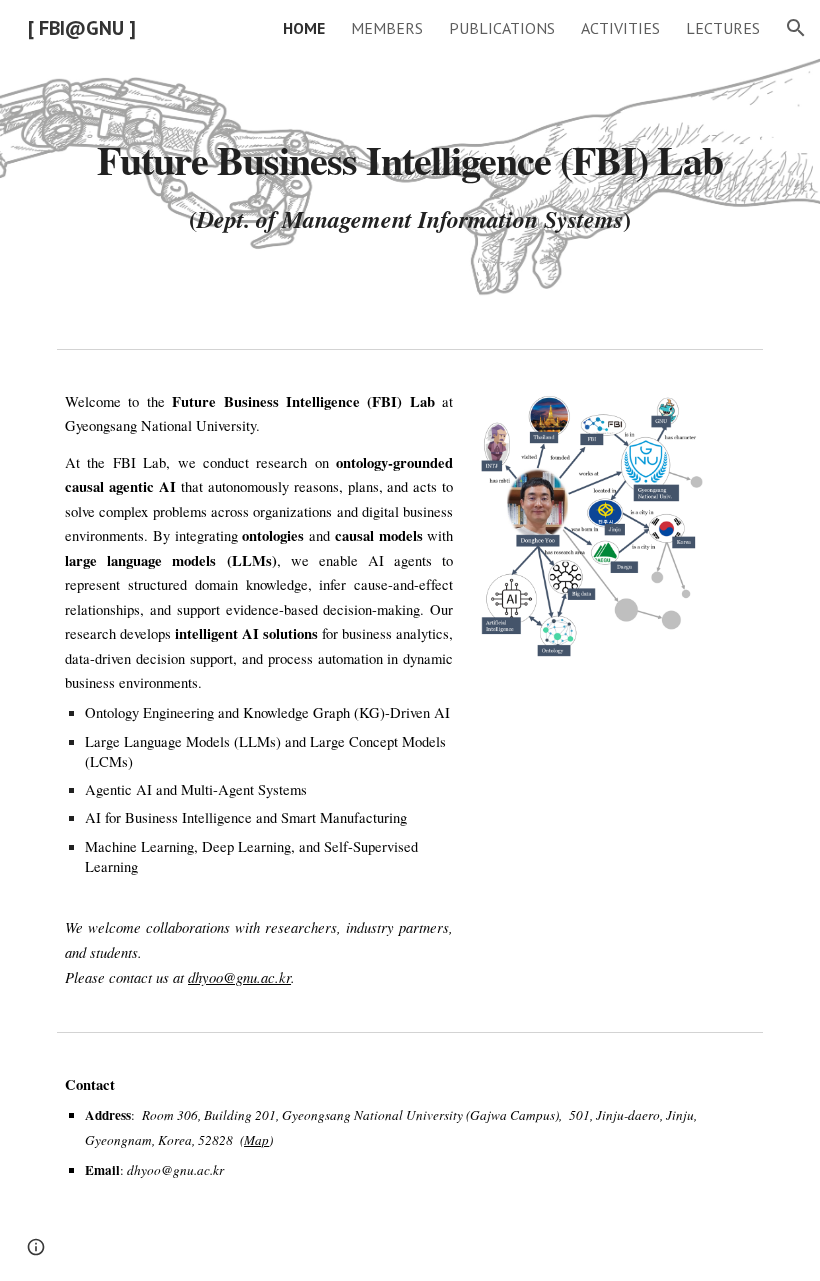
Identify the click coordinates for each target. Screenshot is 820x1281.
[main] (410, 169)
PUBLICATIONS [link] (502, 28)
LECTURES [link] (723, 28)
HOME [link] (304, 28)
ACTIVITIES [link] (620, 28)
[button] (796, 28)
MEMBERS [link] (387, 28)
